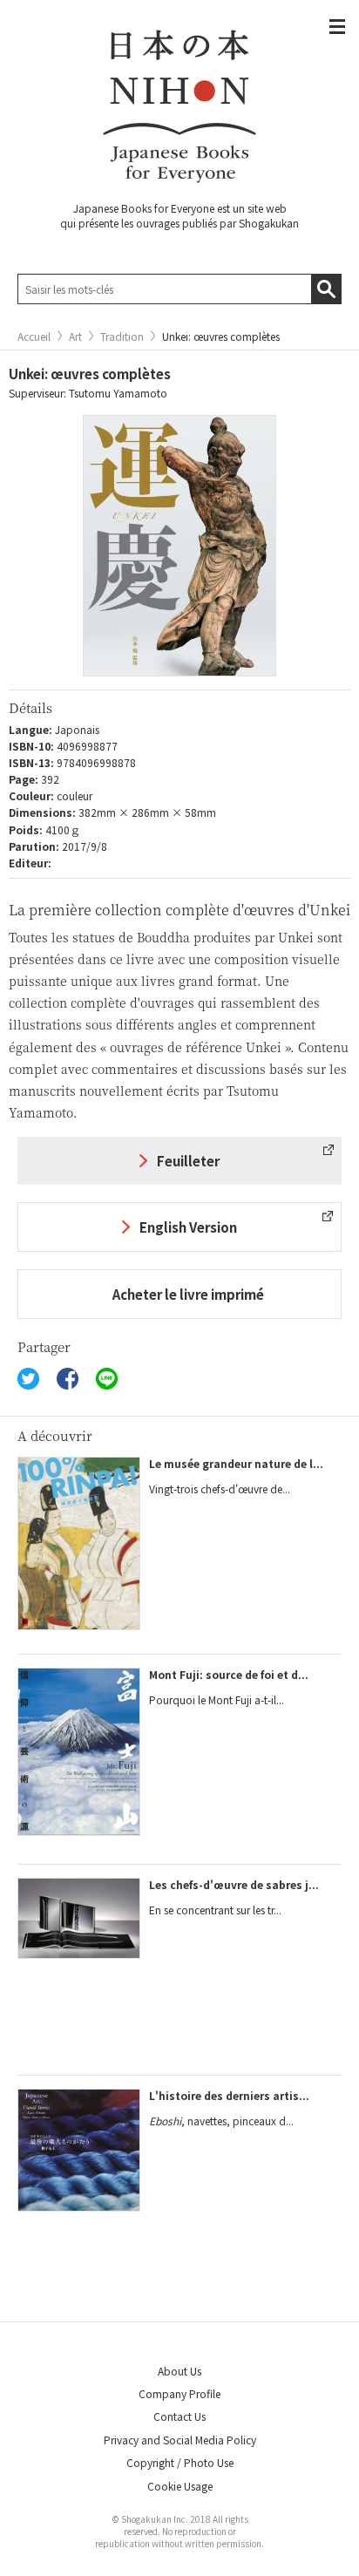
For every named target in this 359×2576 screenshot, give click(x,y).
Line (107, 1379)
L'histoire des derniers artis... (229, 2095)
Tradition (122, 336)
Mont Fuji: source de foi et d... (229, 1674)
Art (75, 336)
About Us (179, 2371)
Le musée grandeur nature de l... (236, 1463)
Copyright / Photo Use (180, 2462)
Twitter (28, 1379)
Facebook (68, 1379)
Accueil (34, 336)
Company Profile (179, 2393)
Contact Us (179, 2416)
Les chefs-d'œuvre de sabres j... (234, 1884)
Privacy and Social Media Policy (180, 2440)
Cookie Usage (180, 2486)
